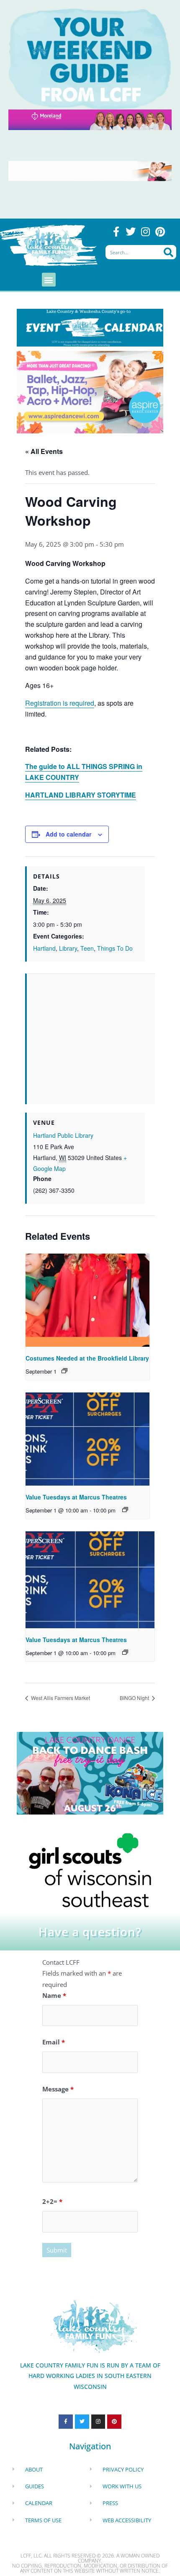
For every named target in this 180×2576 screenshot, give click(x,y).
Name (54, 1995)
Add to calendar (68, 834)
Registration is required (60, 703)
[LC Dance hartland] (90, 1772)
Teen (87, 948)
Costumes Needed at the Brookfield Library (87, 1358)
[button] (49, 280)
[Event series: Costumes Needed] (64, 1371)
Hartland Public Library (63, 1135)
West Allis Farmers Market (60, 1698)
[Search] (168, 252)
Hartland (44, 948)
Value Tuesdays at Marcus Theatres (76, 1497)
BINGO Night (135, 1698)
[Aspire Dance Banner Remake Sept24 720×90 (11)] (90, 170)
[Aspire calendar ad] (90, 391)
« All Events (44, 451)
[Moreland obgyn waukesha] (90, 119)
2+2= (52, 2201)
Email (54, 2042)
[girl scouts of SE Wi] (90, 1869)
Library (68, 948)
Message (58, 2089)
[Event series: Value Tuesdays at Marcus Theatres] (125, 1510)
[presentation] (87, 1300)
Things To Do (115, 948)
